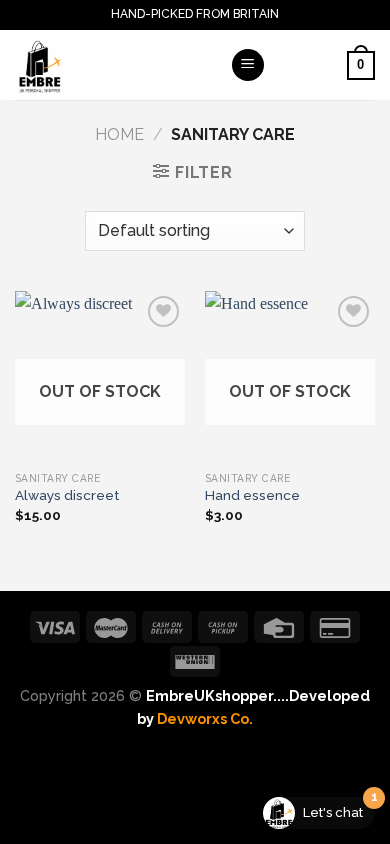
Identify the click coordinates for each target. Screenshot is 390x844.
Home (119, 134)
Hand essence (252, 495)
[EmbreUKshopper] (115, 65)
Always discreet (67, 495)
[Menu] (248, 65)
